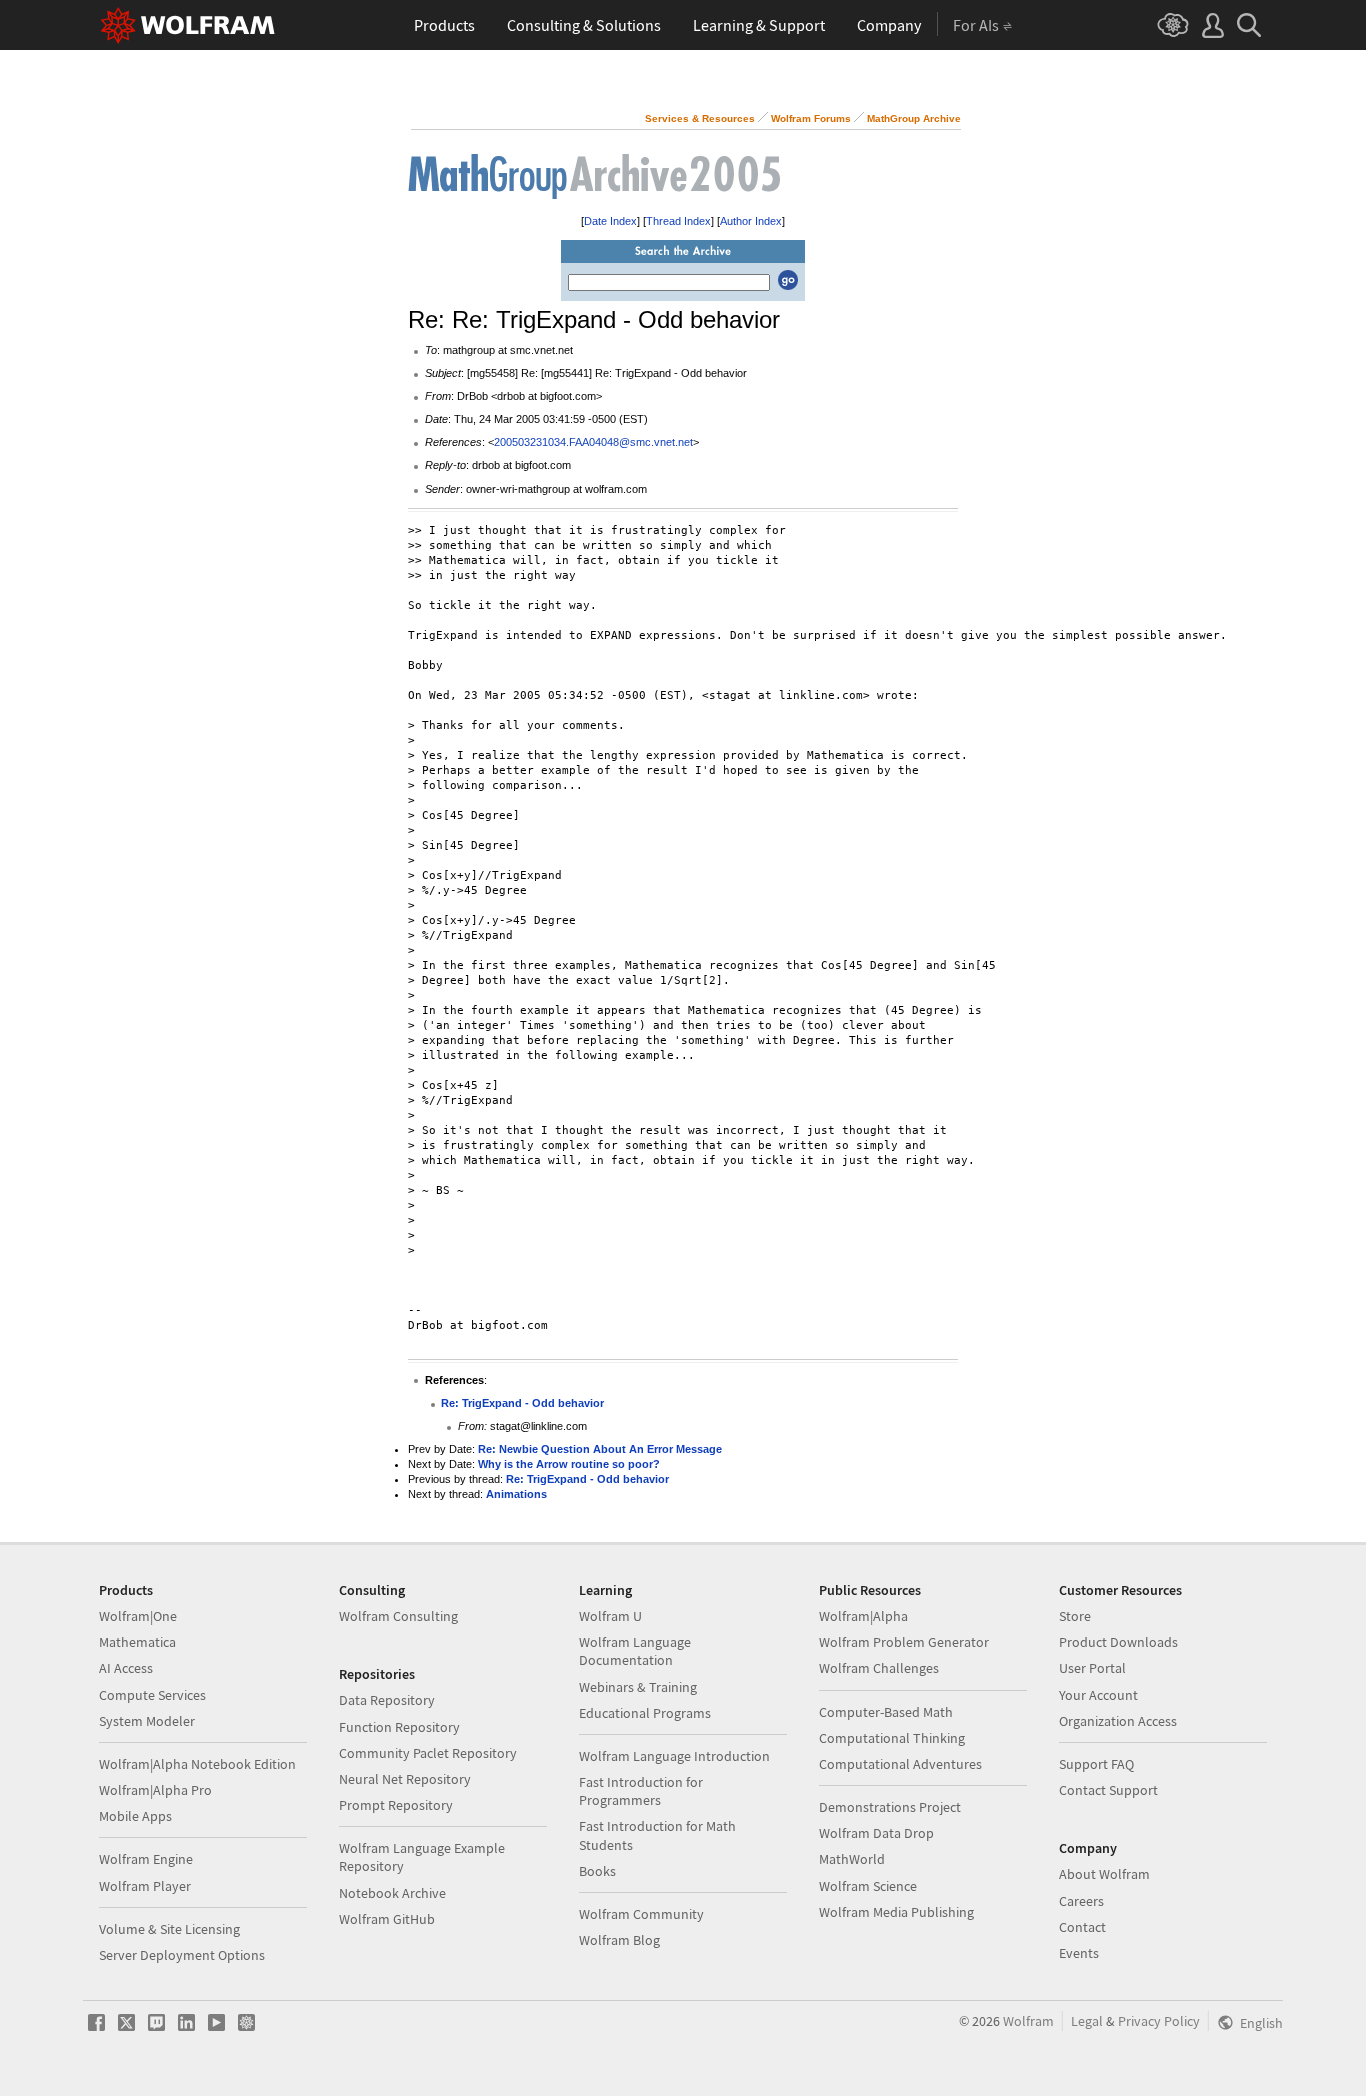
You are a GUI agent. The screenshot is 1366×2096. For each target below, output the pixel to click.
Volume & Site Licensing (169, 1929)
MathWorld (852, 1859)
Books (597, 1871)
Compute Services (152, 1695)
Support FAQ (1096, 1764)
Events (1079, 1953)
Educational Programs (645, 1713)
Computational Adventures (900, 1764)
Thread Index (678, 221)
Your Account (1098, 1695)
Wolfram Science (868, 1886)
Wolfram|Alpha (863, 1616)
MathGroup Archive (914, 118)
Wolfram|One (138, 1616)
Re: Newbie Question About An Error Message (600, 1449)
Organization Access (1118, 1721)
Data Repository (387, 1700)
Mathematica (137, 1642)
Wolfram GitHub (387, 1919)
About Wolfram (1104, 1874)
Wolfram (1028, 2021)
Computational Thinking (892, 1738)
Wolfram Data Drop (876, 1833)
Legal (1087, 2021)
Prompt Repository (396, 1805)
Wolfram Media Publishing (896, 1912)
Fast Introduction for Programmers (641, 1791)
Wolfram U (610, 1616)
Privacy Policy (1159, 2021)
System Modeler (147, 1721)
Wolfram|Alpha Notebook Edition (197, 1764)
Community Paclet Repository (428, 1753)
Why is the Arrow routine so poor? (569, 1464)
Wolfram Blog (619, 1940)
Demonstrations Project (890, 1807)
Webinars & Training (638, 1687)
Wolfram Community (641, 1914)
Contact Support (1108, 1790)
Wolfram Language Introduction (674, 1756)
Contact (1082, 1927)
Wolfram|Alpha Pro (155, 1790)
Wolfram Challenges (879, 1668)
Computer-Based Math (886, 1712)
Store (1075, 1616)
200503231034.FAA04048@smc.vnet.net (593, 442)
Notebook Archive (392, 1893)
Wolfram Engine (146, 1859)
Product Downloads (1118, 1642)
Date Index (610, 221)
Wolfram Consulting (398, 1616)
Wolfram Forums (811, 118)
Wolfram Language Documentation (635, 1651)
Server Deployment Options (182, 1955)
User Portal (1092, 1668)
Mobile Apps (135, 1816)
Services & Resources (700, 118)
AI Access (126, 1668)
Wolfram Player (145, 1886)
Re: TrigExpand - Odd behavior (522, 1403)
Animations (516, 1494)
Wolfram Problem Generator (904, 1642)
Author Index (751, 221)
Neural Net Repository (405, 1779)
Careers (1081, 1901)
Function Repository (399, 1727)
